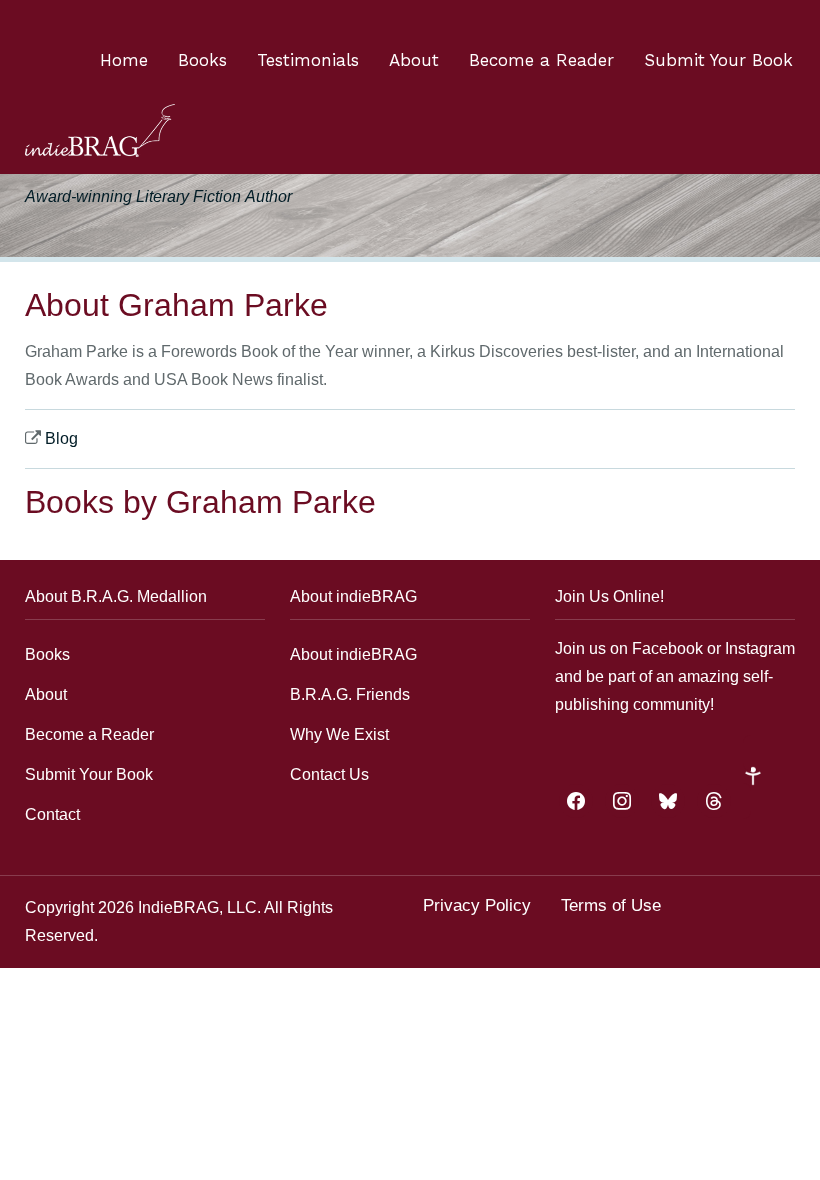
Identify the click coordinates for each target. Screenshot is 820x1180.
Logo (100, 130)
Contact (52, 814)
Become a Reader (541, 60)
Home (124, 60)
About (414, 60)
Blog (61, 438)
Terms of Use (611, 905)
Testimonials (308, 60)
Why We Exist (339, 734)
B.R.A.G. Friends (350, 694)
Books (202, 60)
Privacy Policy (477, 905)
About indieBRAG (353, 654)
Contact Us (329, 774)
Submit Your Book (718, 60)
